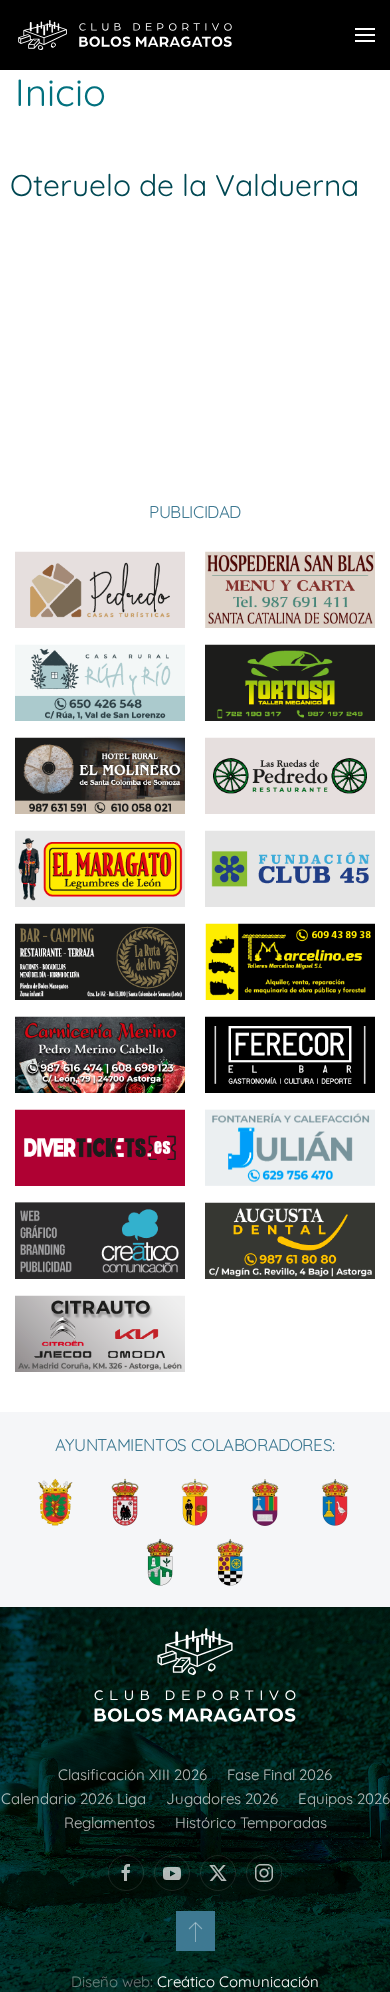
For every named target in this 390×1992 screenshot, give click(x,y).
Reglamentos (109, 1822)
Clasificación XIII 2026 (132, 1774)
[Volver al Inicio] (125, 35)
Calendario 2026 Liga (73, 1798)
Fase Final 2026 (279, 1774)
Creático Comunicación (238, 1981)
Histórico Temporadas (251, 1822)
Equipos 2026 (344, 1798)
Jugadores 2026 (222, 1798)
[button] (365, 35)
